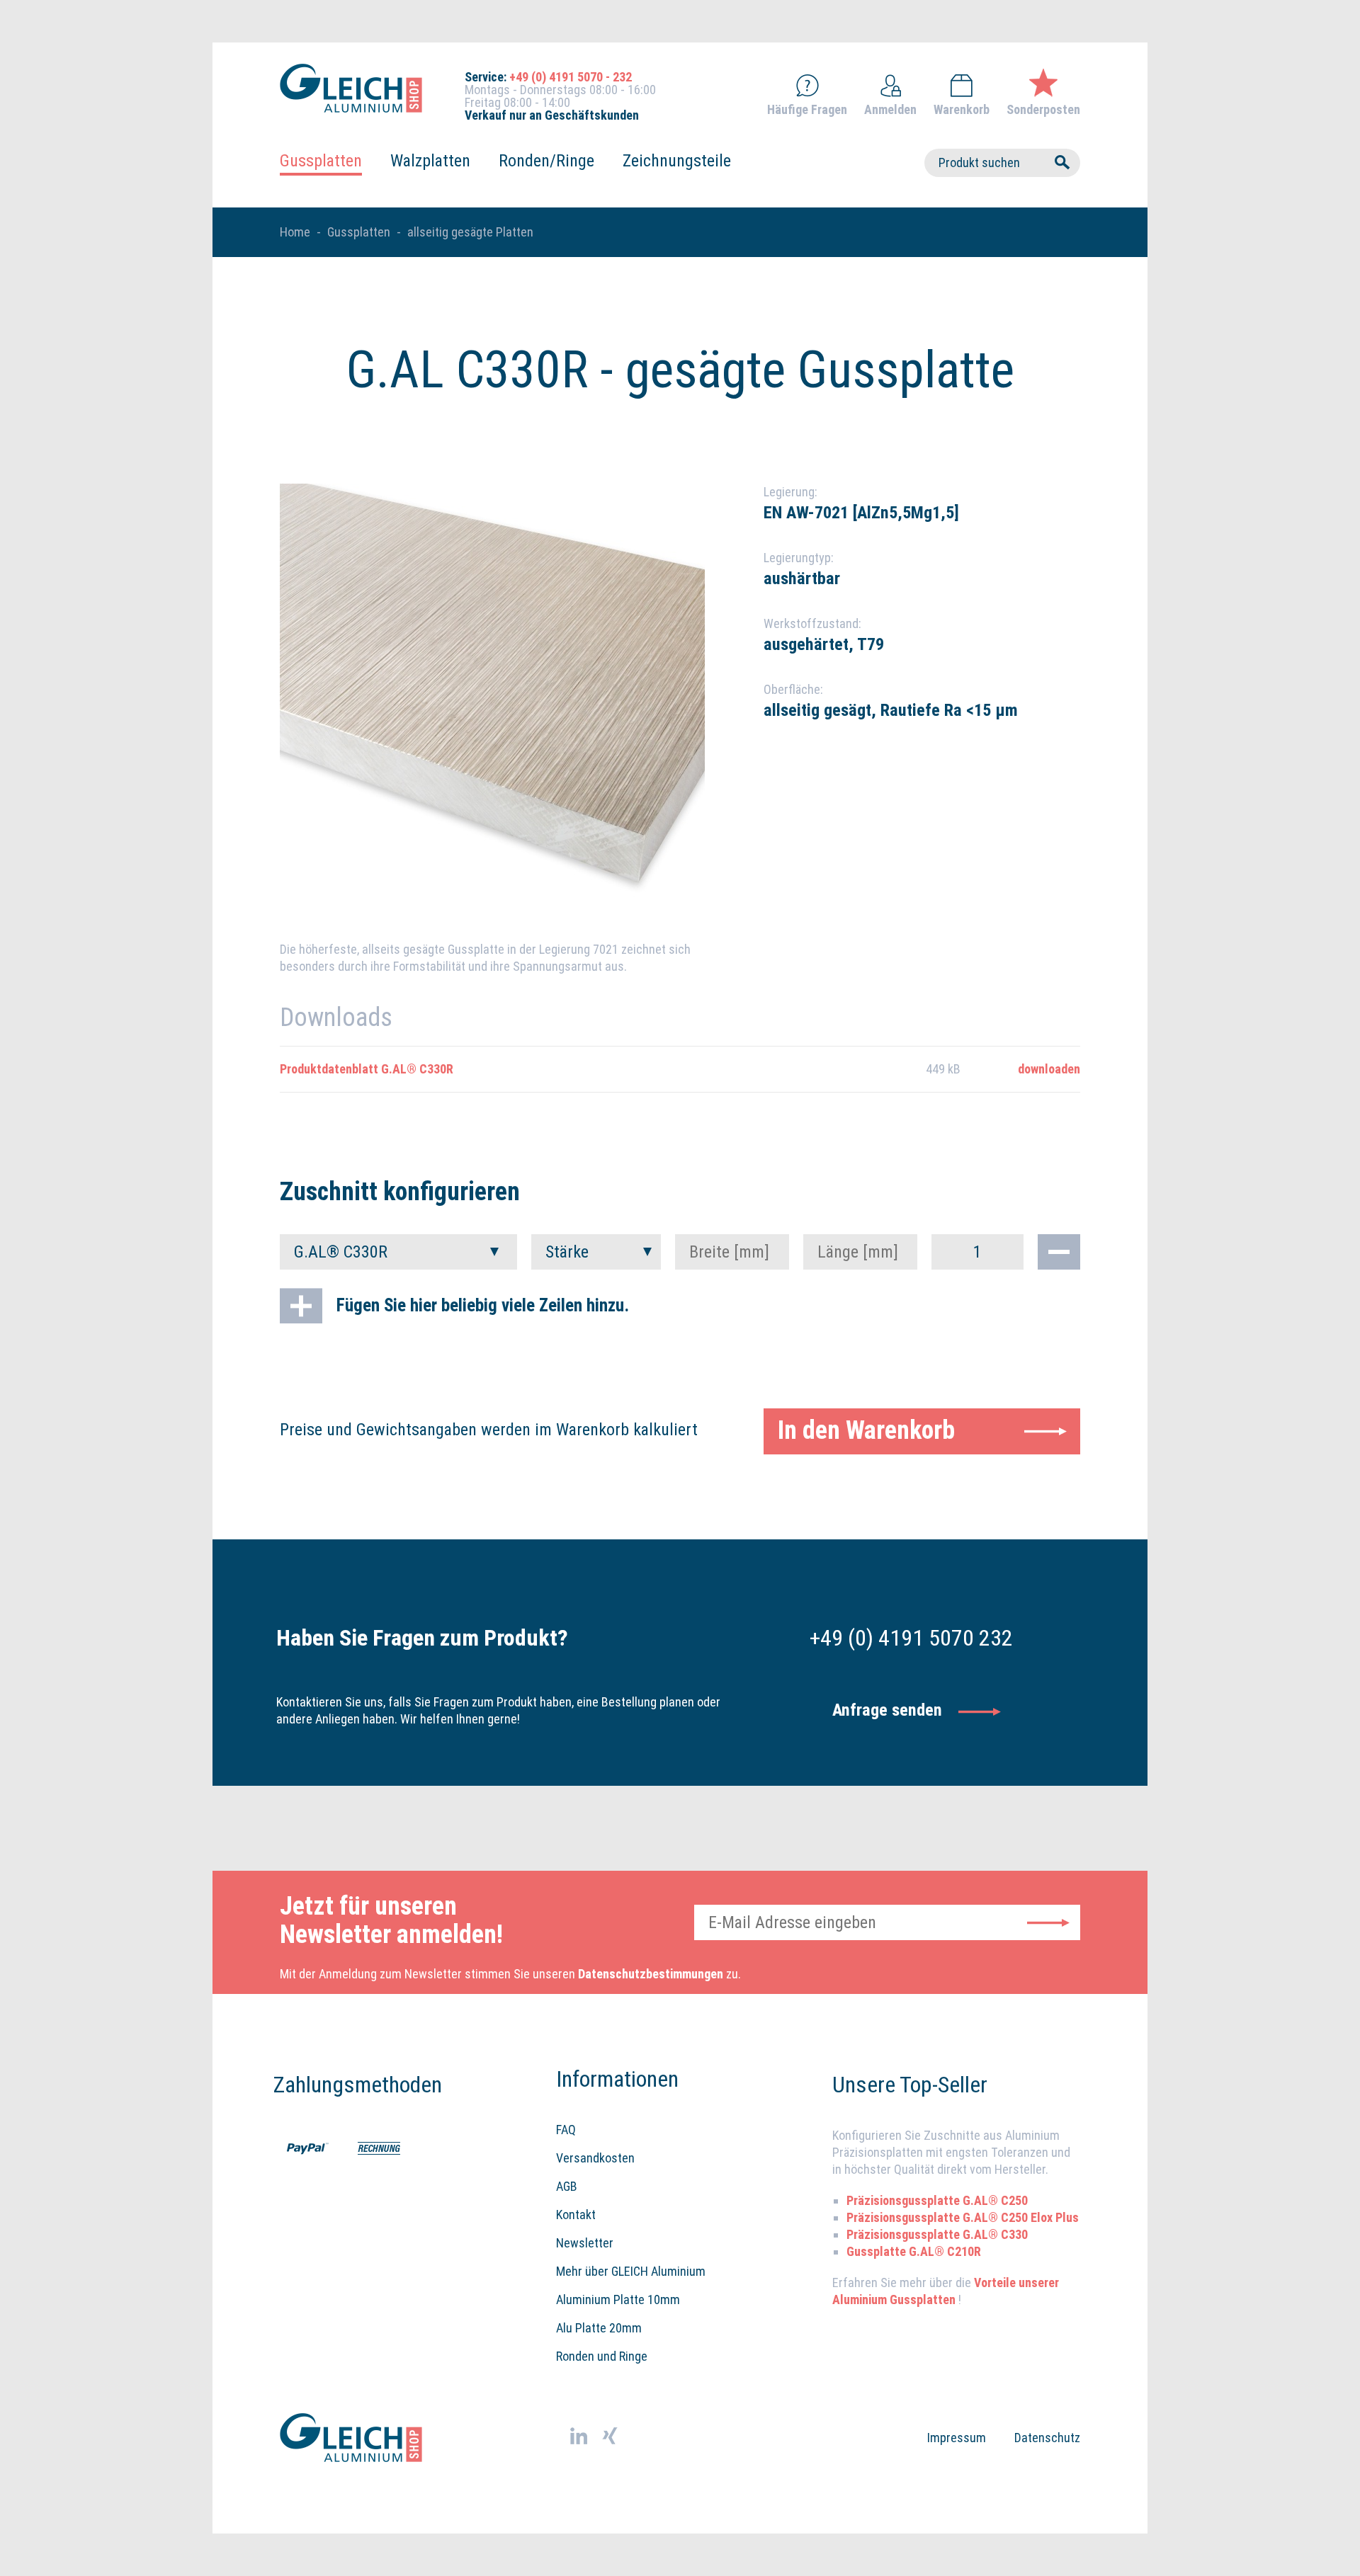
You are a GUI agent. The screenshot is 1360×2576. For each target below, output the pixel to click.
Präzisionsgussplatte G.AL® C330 (937, 2234)
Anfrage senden (887, 1710)
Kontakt (576, 2215)
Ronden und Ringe (602, 2356)
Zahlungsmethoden (344, 2085)
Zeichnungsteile (677, 161)
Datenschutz (1047, 2438)
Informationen (617, 2079)
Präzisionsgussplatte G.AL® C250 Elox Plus (963, 2217)
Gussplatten (321, 161)
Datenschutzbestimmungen (651, 1974)
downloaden (1049, 1069)
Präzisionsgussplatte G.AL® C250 (937, 2200)
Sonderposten (1043, 109)
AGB (567, 2186)
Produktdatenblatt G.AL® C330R (367, 1069)
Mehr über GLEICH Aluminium (631, 2271)
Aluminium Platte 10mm (618, 2299)
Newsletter (585, 2243)
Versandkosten (595, 2158)
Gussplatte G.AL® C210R (914, 2251)
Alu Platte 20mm (599, 2328)
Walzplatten (430, 161)
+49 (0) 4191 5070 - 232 (571, 77)
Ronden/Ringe (546, 161)
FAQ (566, 2130)
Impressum (957, 2438)
